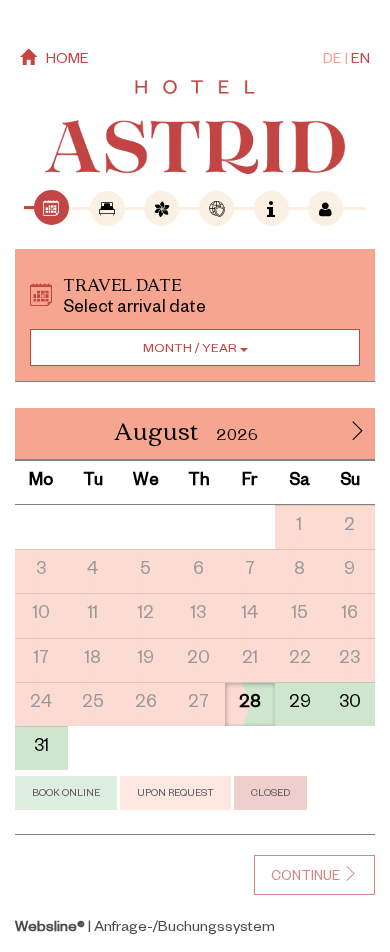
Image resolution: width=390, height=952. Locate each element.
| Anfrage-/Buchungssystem (145, 929)
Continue (307, 878)
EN (360, 61)
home (67, 61)
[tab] (51, 207)
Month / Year (191, 350)
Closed (270, 794)
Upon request (175, 794)
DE (332, 61)
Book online (66, 794)
